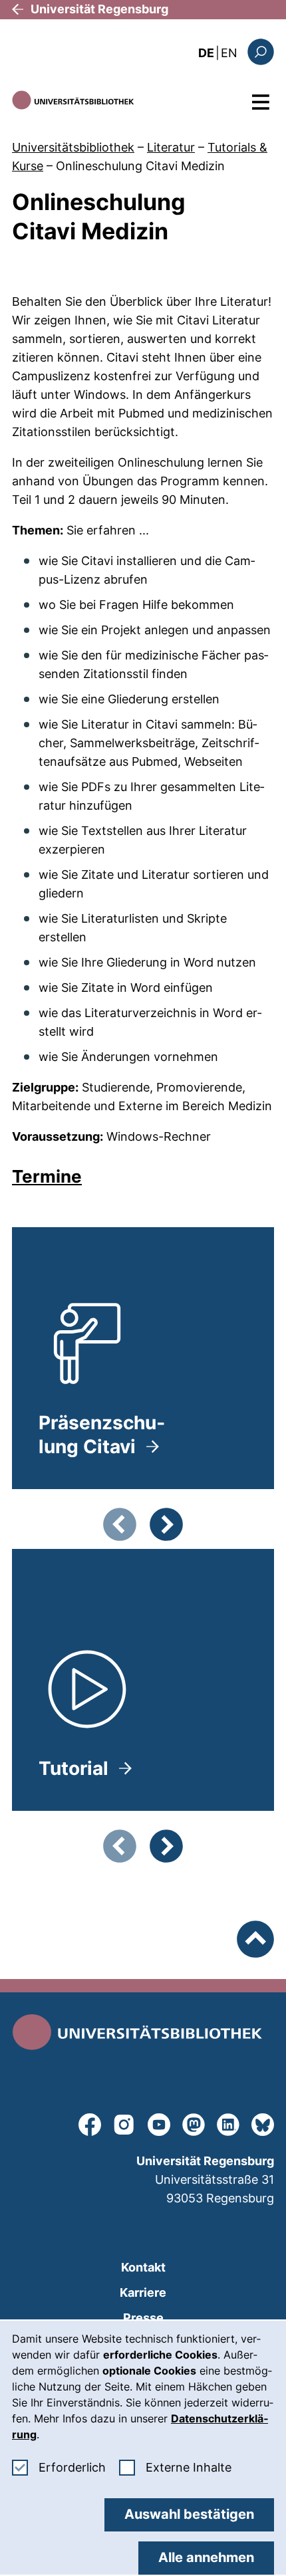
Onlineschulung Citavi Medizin (140, 166)
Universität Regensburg (99, 9)
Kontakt (143, 2267)
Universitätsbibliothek (73, 147)
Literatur (171, 147)
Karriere (143, 2292)
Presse (143, 2318)
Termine (47, 1176)
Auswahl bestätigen (189, 2514)
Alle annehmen (206, 2557)
